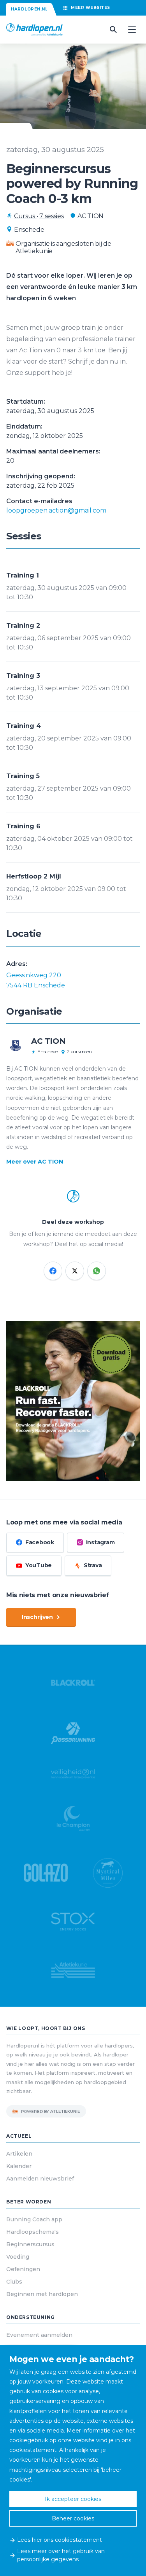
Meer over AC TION (35, 1162)
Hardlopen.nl (29, 9)
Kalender (19, 2166)
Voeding (18, 2257)
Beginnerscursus (30, 2244)
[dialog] (73, 2460)
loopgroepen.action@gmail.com (56, 510)
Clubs (14, 2282)
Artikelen (19, 2154)
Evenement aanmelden (39, 2335)
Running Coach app (34, 2219)
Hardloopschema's (33, 2232)
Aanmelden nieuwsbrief (40, 2179)
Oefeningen (23, 2269)
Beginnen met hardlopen (42, 2294)
